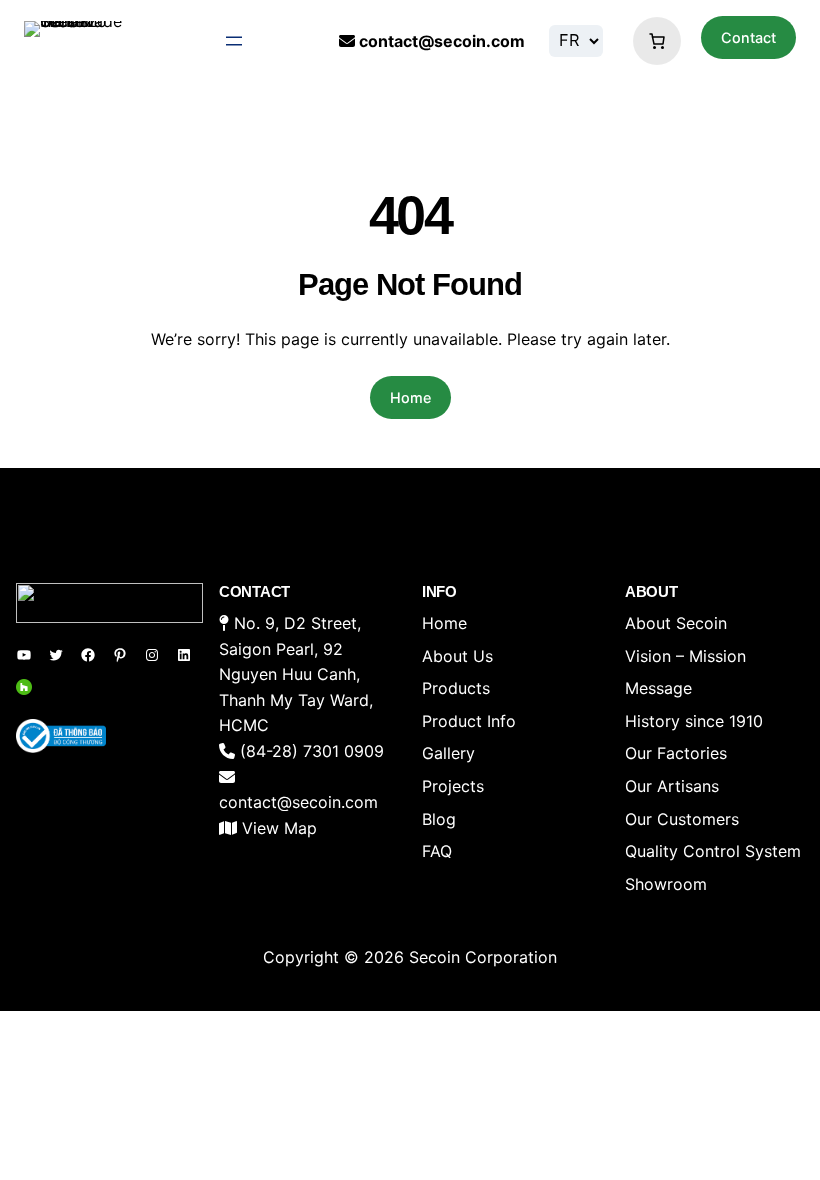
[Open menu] (234, 41)
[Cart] (652, 41)
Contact (748, 37)
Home (410, 397)
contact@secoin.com (442, 41)
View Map (279, 828)
